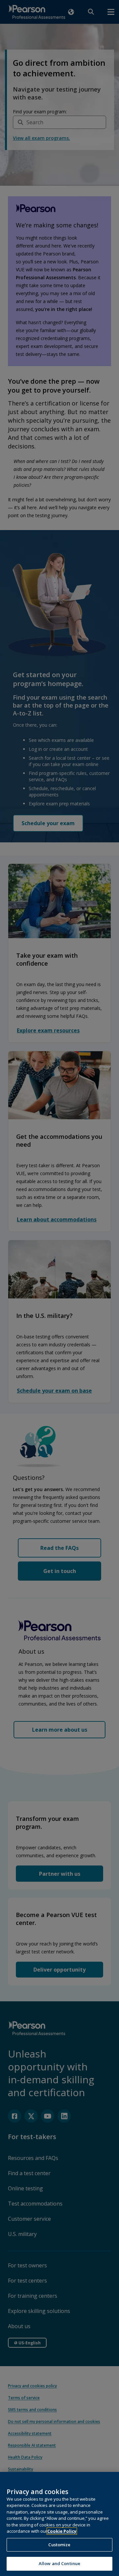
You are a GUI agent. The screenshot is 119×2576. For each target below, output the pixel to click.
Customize (59, 2545)
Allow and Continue (59, 2563)
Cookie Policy (62, 2531)
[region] (59, 2524)
